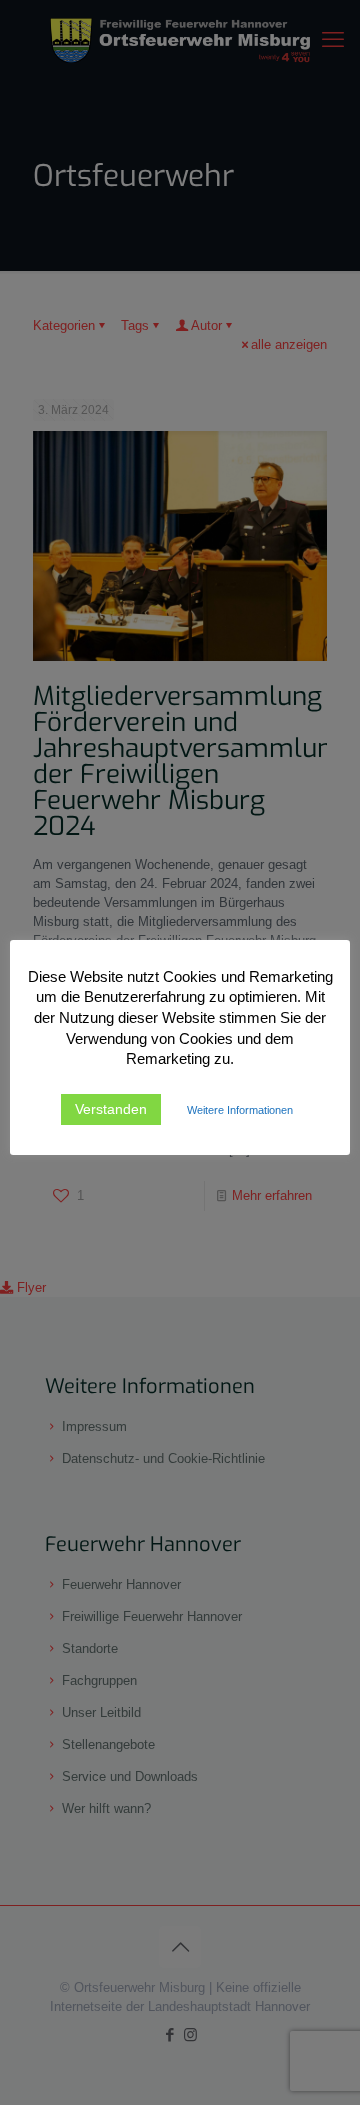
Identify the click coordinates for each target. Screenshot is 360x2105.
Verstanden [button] (111, 1109)
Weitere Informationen (240, 1110)
